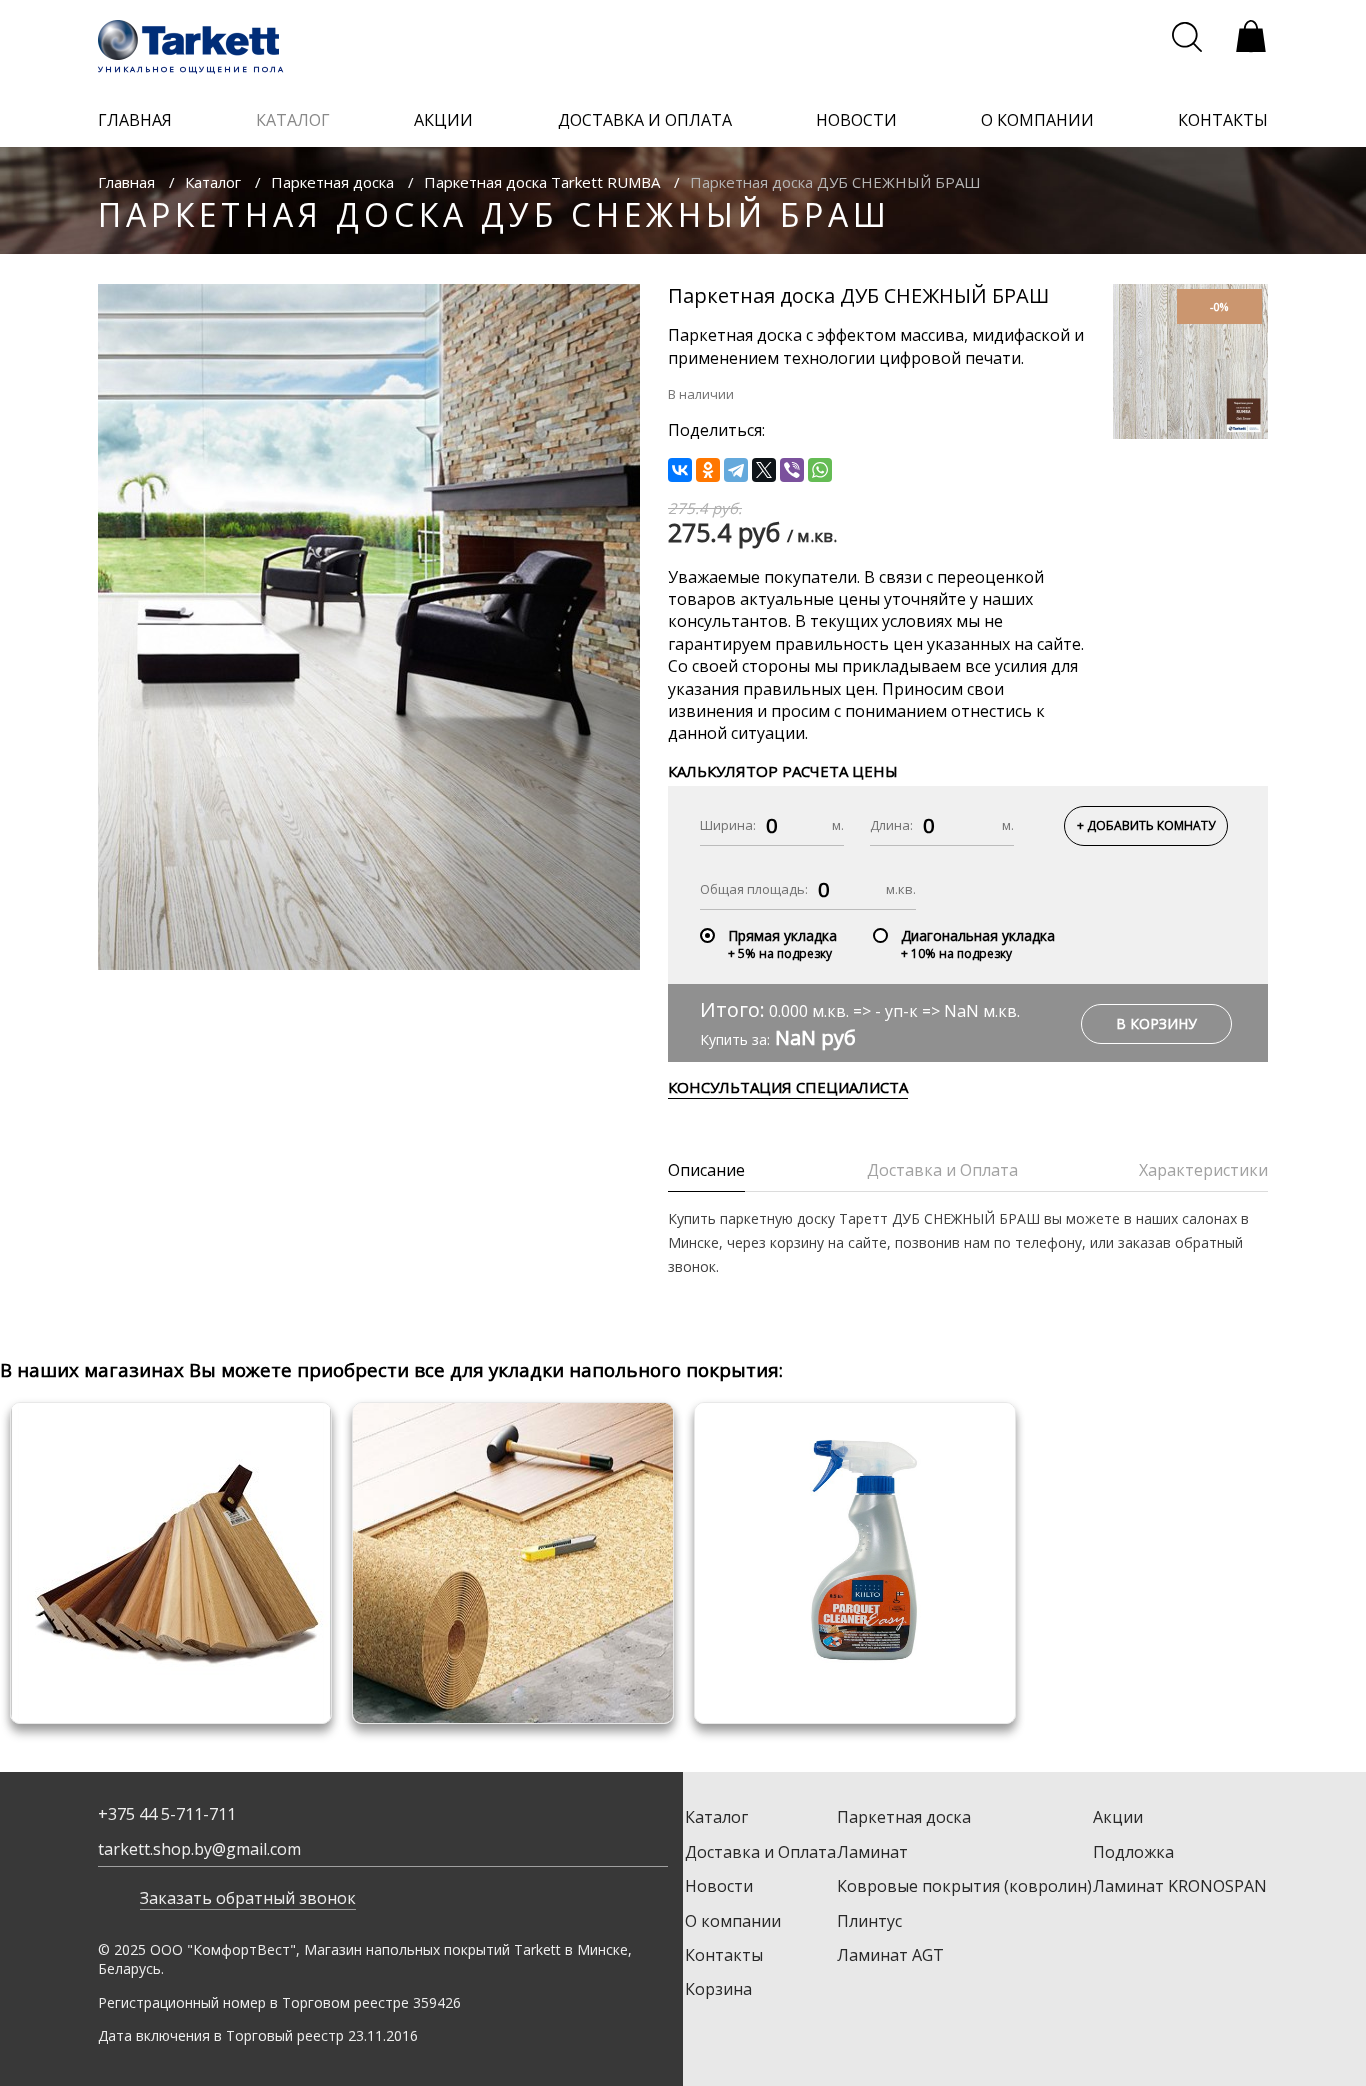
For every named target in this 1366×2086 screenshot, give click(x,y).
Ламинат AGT (890, 1955)
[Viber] (792, 470)
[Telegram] (736, 470)
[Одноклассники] (708, 470)
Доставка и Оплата (760, 1852)
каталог (293, 120)
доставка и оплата (645, 120)
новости (856, 120)
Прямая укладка (782, 935)
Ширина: (728, 825)
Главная (126, 182)
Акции (1118, 1817)
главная (135, 120)
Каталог (213, 182)
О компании (733, 1921)
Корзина (718, 1989)
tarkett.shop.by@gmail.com (199, 1849)
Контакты (724, 1955)
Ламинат (872, 1852)
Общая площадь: (754, 889)
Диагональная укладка (978, 935)
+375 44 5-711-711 (167, 1814)
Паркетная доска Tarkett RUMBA (542, 182)
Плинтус (869, 1921)
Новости (719, 1886)
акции (443, 120)
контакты (1223, 120)
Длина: (891, 825)
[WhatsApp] (820, 470)
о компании (1037, 120)
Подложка (1133, 1852)
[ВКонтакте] (680, 470)
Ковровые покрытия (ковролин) (964, 1886)
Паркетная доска (332, 182)
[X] (764, 470)
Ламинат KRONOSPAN (1180, 1886)
